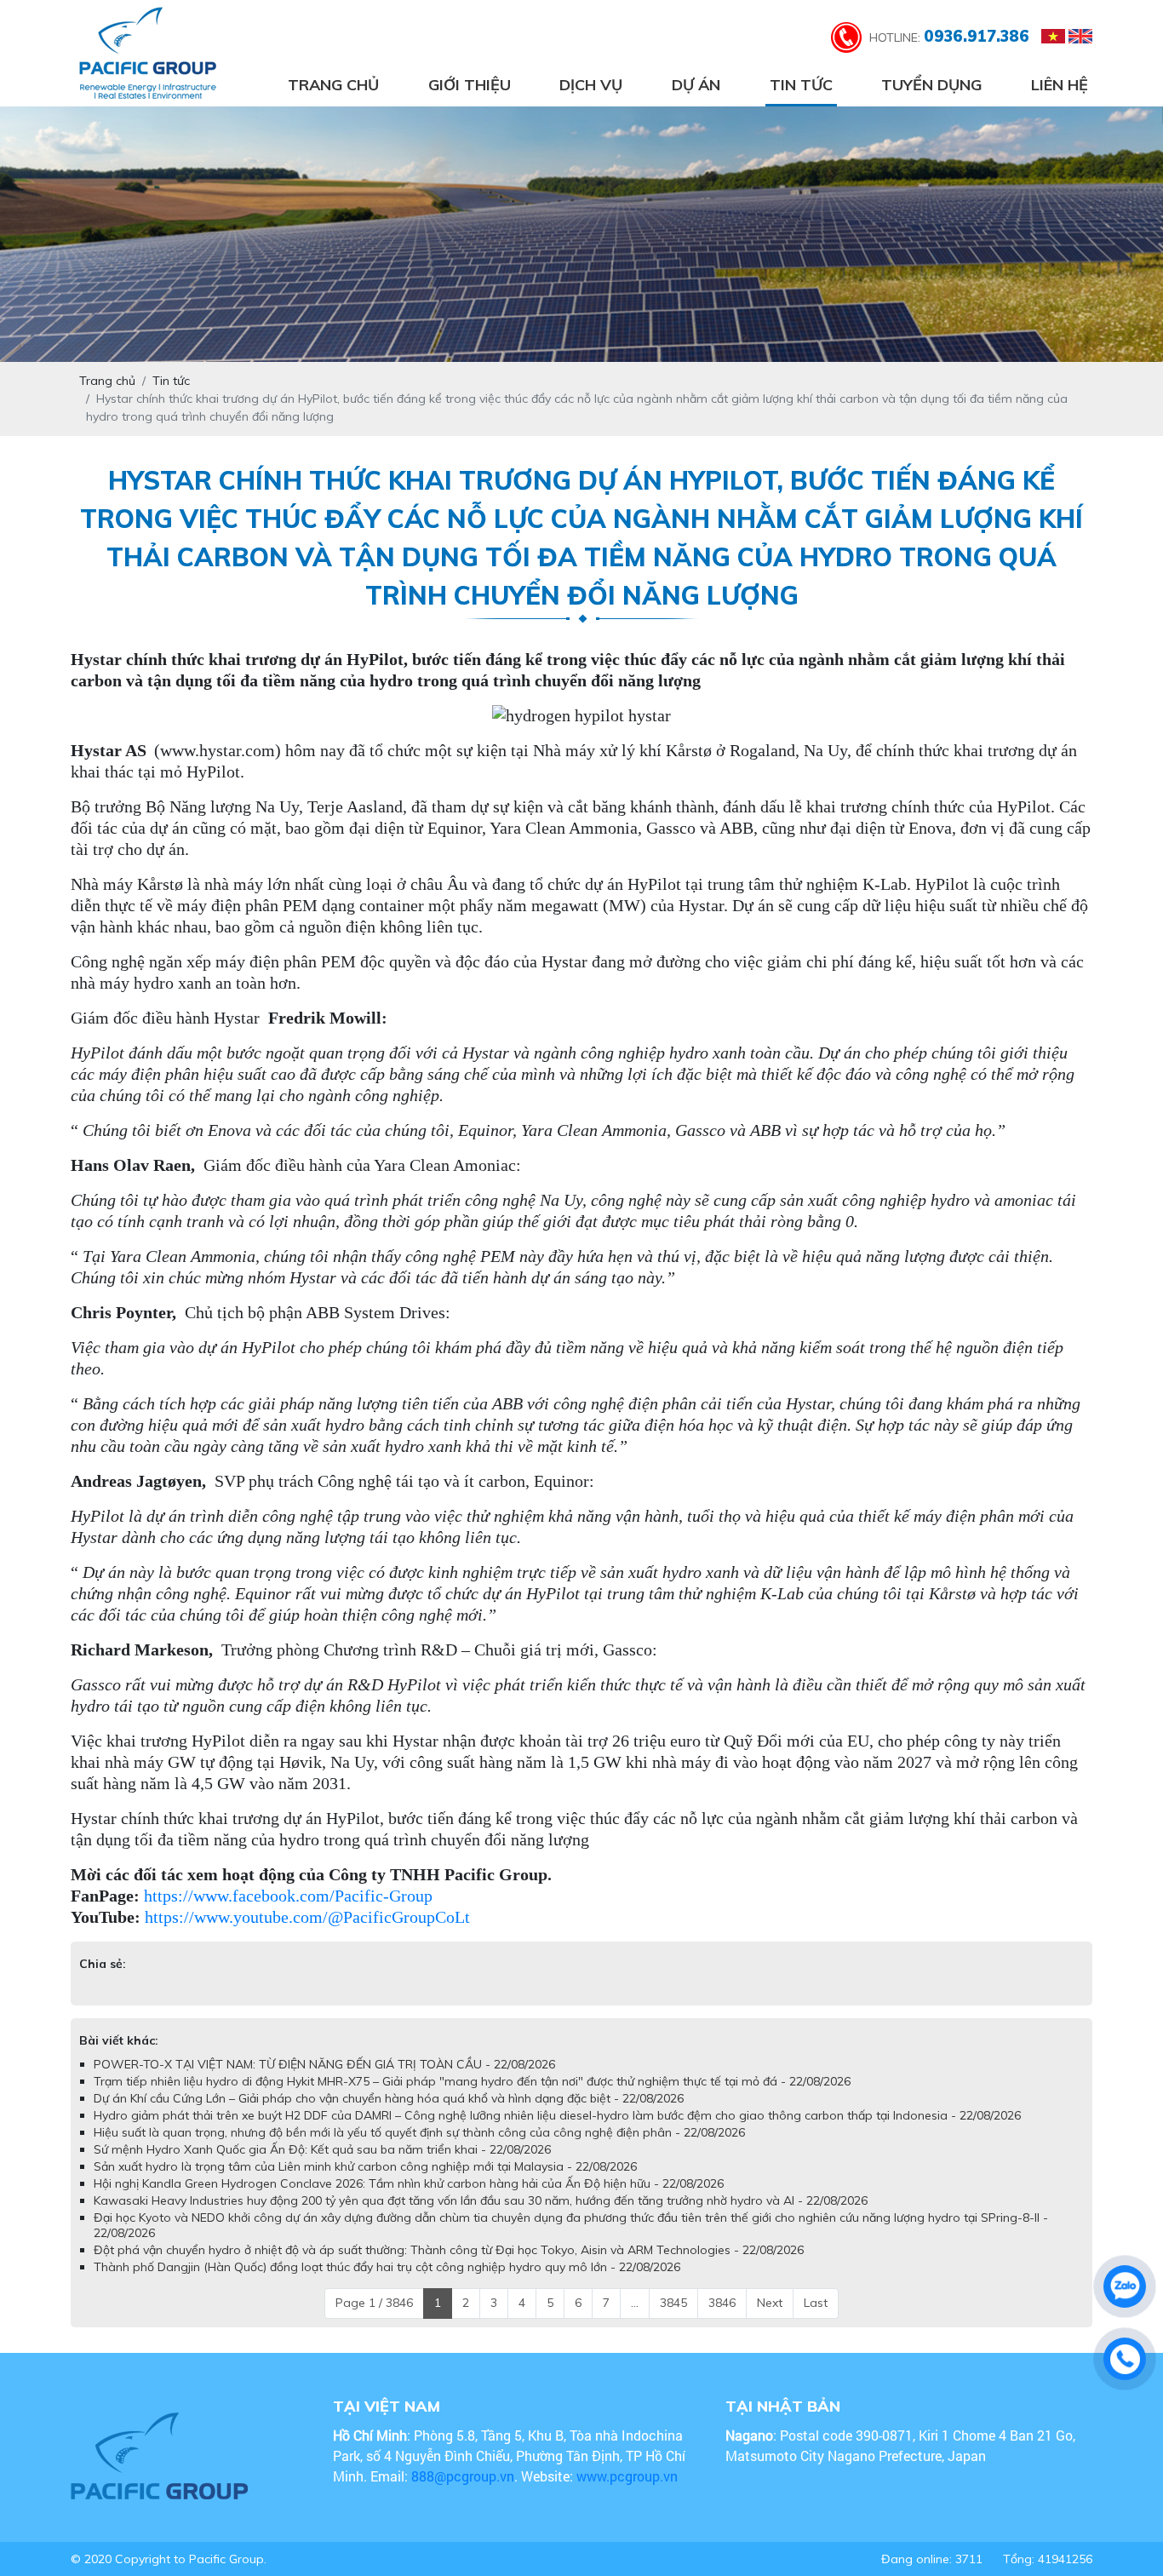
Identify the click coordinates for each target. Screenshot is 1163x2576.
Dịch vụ (591, 85)
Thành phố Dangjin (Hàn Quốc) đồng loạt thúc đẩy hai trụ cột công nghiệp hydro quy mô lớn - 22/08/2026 (387, 2267)
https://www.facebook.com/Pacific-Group (288, 1896)
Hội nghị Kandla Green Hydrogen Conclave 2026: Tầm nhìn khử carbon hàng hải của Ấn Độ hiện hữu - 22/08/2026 (409, 2183)
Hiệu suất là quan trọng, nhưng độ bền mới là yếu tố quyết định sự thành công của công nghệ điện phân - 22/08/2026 (419, 2132)
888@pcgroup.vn (463, 2476)
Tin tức (801, 85)
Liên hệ (1060, 85)
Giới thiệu (470, 85)
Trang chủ (333, 85)
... (635, 2303)
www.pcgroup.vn (629, 2476)
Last (816, 2303)
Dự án (696, 85)
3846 (722, 2303)
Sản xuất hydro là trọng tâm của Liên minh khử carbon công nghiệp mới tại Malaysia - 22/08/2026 (365, 2166)
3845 (673, 2303)
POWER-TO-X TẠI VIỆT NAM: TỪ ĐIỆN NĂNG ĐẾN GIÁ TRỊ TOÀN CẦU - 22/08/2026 (324, 2064)
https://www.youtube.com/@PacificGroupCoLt (307, 1917)
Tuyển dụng (931, 85)
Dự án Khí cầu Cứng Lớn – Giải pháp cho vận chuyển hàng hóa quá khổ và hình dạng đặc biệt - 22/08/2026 (389, 2098)
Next (770, 2303)
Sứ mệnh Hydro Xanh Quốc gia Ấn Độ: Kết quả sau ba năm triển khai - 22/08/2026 (322, 2149)
